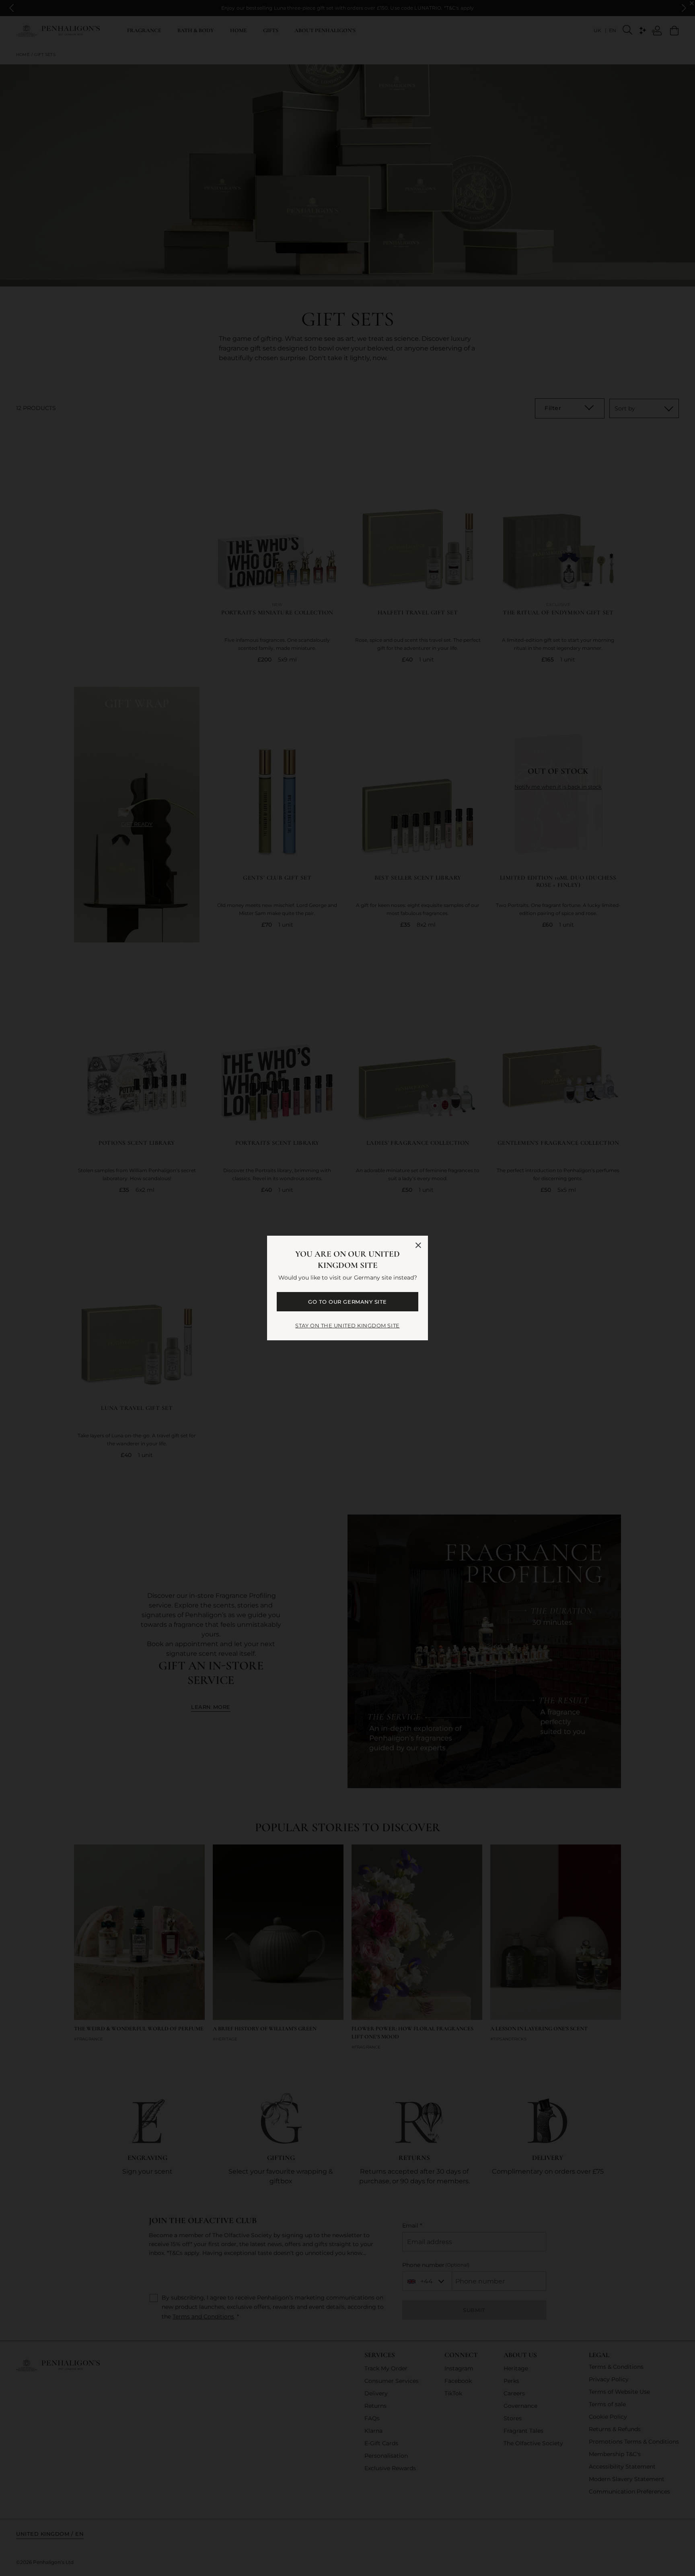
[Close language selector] (418, 1245)
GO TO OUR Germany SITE (347, 1302)
